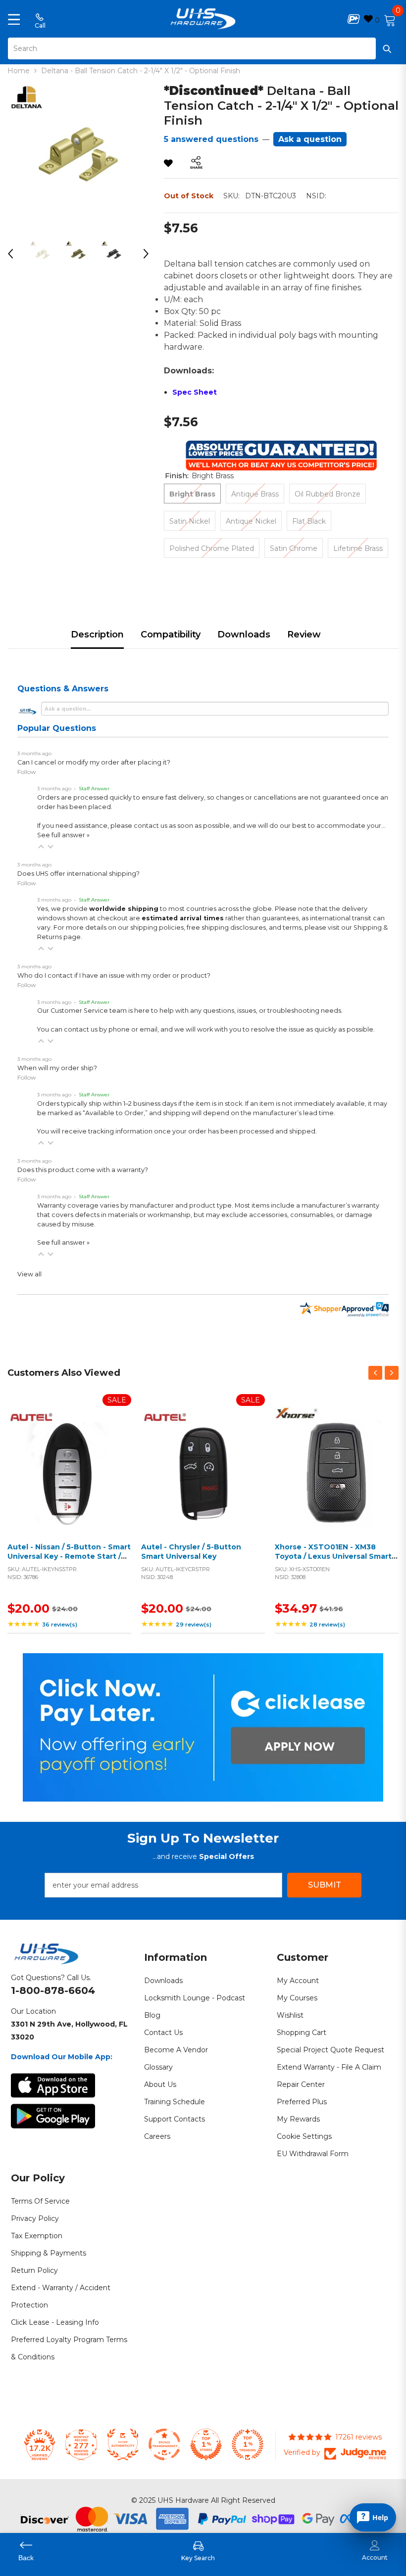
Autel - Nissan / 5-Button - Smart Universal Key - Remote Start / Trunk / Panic (69, 1557)
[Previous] (10, 254)
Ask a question (310, 139)
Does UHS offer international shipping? (78, 874)
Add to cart (67, 1480)
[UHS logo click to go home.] (203, 19)
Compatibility (171, 634)
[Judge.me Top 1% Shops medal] (206, 2444)
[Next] (146, 254)
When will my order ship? (57, 1068)
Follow (27, 772)
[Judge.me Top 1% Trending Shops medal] (248, 2444)
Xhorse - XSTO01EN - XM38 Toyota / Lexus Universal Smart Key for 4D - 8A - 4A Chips (333, 1557)
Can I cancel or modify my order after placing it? (94, 762)
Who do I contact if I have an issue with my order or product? (114, 975)
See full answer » (63, 835)
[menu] (14, 19)
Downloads (244, 634)
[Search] (203, 48)
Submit (325, 1885)
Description (97, 634)
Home (19, 71)
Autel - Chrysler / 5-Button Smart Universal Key (191, 1552)
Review (304, 634)
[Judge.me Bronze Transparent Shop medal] (164, 2444)
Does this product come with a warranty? (83, 1170)
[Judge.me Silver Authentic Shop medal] (123, 2444)
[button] (41, 847)
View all (29, 1274)
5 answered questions (211, 139)
